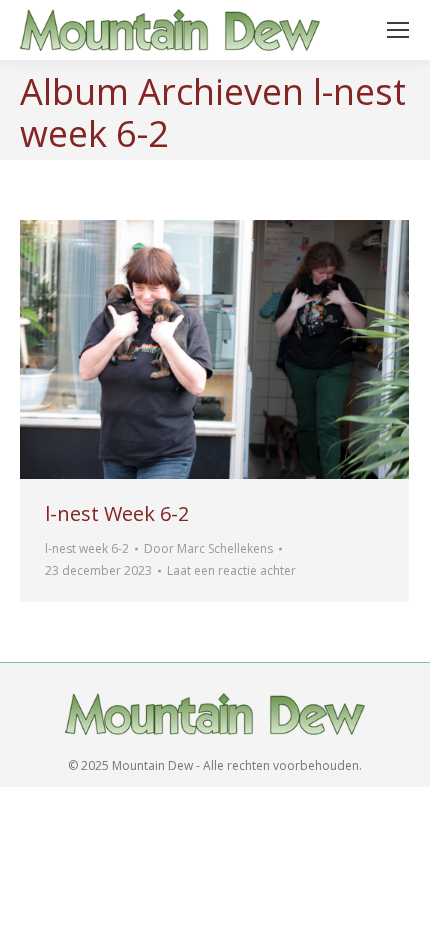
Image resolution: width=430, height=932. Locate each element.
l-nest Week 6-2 (117, 513)
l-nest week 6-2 (87, 548)
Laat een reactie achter (231, 570)
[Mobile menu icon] (398, 30)
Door (208, 548)
